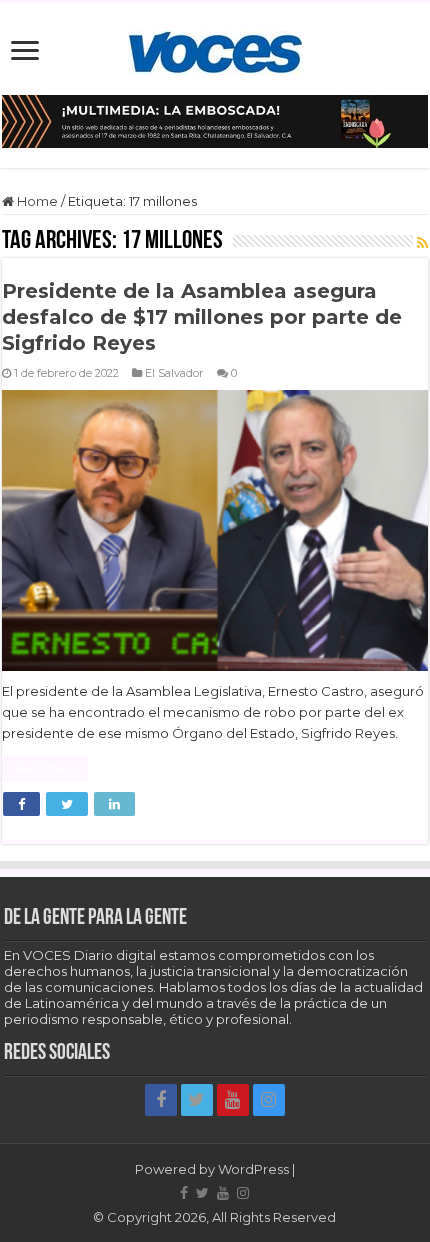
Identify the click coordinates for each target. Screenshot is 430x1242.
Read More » (45, 769)
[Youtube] (233, 1100)
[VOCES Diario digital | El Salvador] (215, 49)
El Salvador (174, 373)
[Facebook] (161, 1100)
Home (36, 201)
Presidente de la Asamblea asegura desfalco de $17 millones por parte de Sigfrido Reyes (202, 317)
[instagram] (269, 1100)
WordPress (253, 1169)
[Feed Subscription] (422, 243)
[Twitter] (197, 1100)
